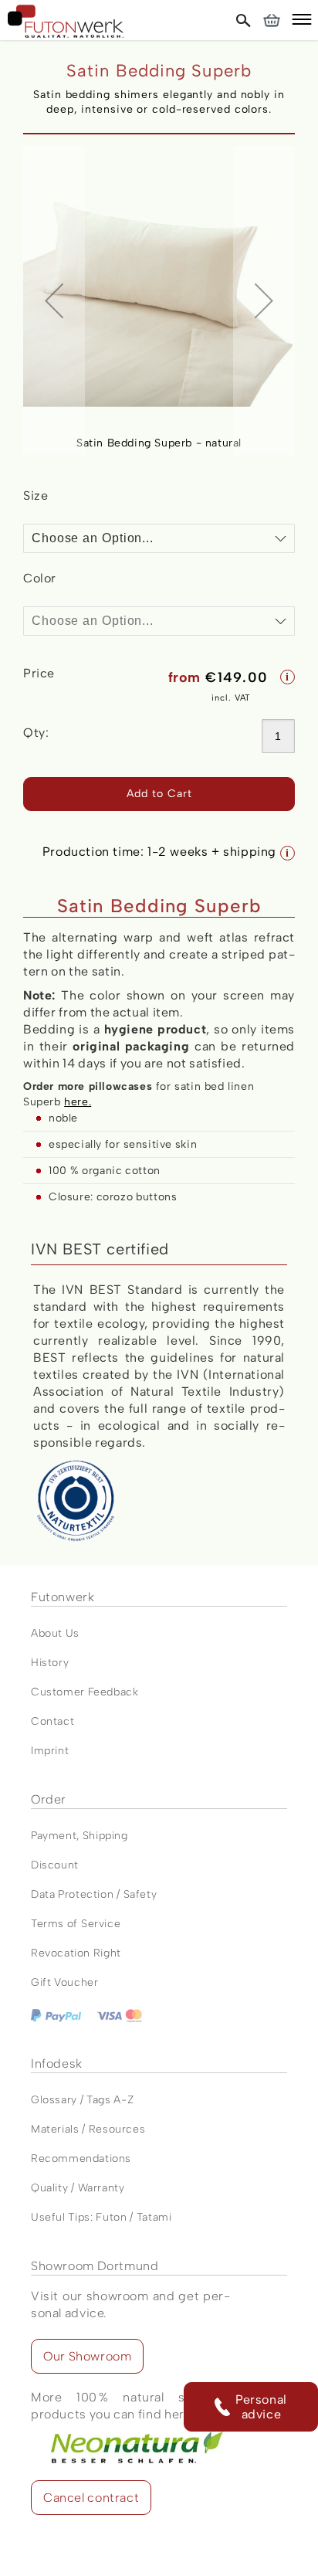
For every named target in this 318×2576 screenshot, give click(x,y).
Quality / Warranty (78, 2188)
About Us (55, 1633)
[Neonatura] (130, 2431)
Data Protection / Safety (94, 1894)
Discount (55, 1865)
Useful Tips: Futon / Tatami (101, 2217)
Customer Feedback (85, 1692)
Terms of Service (76, 1924)
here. (78, 1102)
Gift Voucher (65, 1982)
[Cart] (271, 20)
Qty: (36, 733)
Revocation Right (76, 1953)
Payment (54, 1836)
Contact (52, 1721)
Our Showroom (87, 2356)
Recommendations (81, 2159)
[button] (302, 22)
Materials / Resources (88, 2129)
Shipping (105, 1836)
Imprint (50, 1751)
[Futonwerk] (66, 21)
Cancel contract (91, 2498)
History (50, 1663)
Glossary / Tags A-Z (82, 2100)
